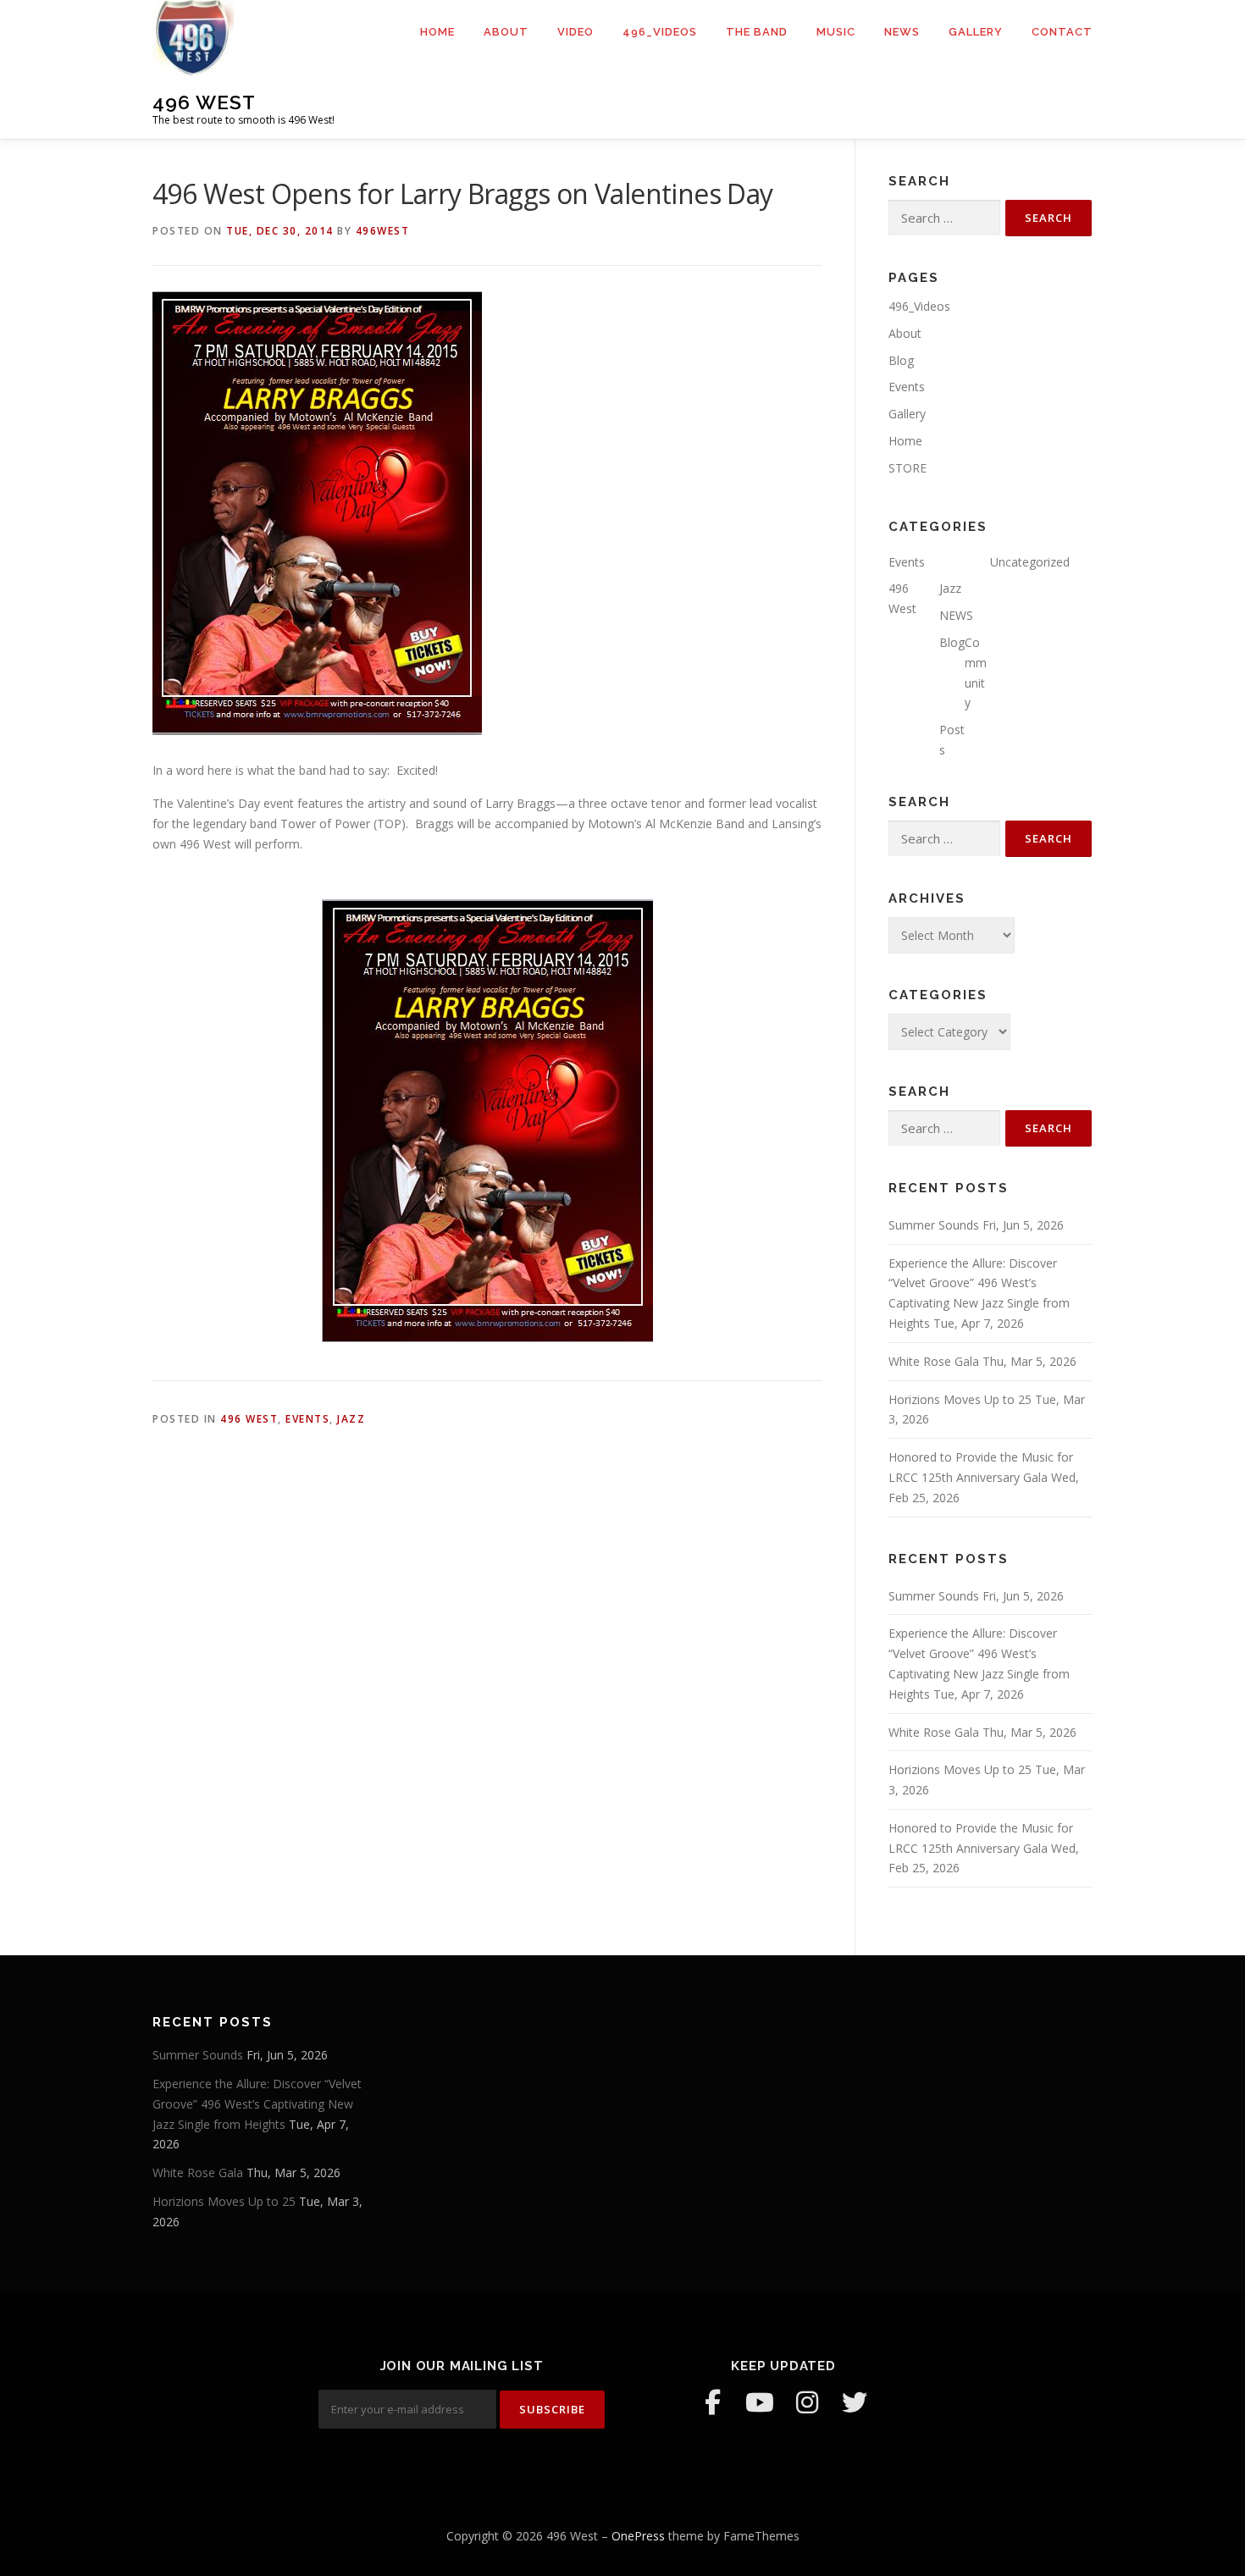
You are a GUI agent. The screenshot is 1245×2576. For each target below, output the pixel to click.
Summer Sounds (934, 1225)
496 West (204, 102)
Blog (901, 360)
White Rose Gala (934, 1361)
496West (383, 231)
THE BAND (757, 32)
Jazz (351, 1419)
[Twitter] (855, 2402)
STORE (907, 468)
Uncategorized (1030, 562)
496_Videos (660, 32)
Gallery (976, 32)
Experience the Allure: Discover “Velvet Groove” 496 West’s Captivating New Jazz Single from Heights (257, 2104)
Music (836, 32)
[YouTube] (760, 2402)
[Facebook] (712, 2402)
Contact (1062, 32)
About (506, 32)
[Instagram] (807, 2402)
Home (437, 32)
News (902, 32)
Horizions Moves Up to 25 (960, 1399)
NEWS (956, 615)
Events (307, 1419)
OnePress (638, 2536)
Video (575, 32)
